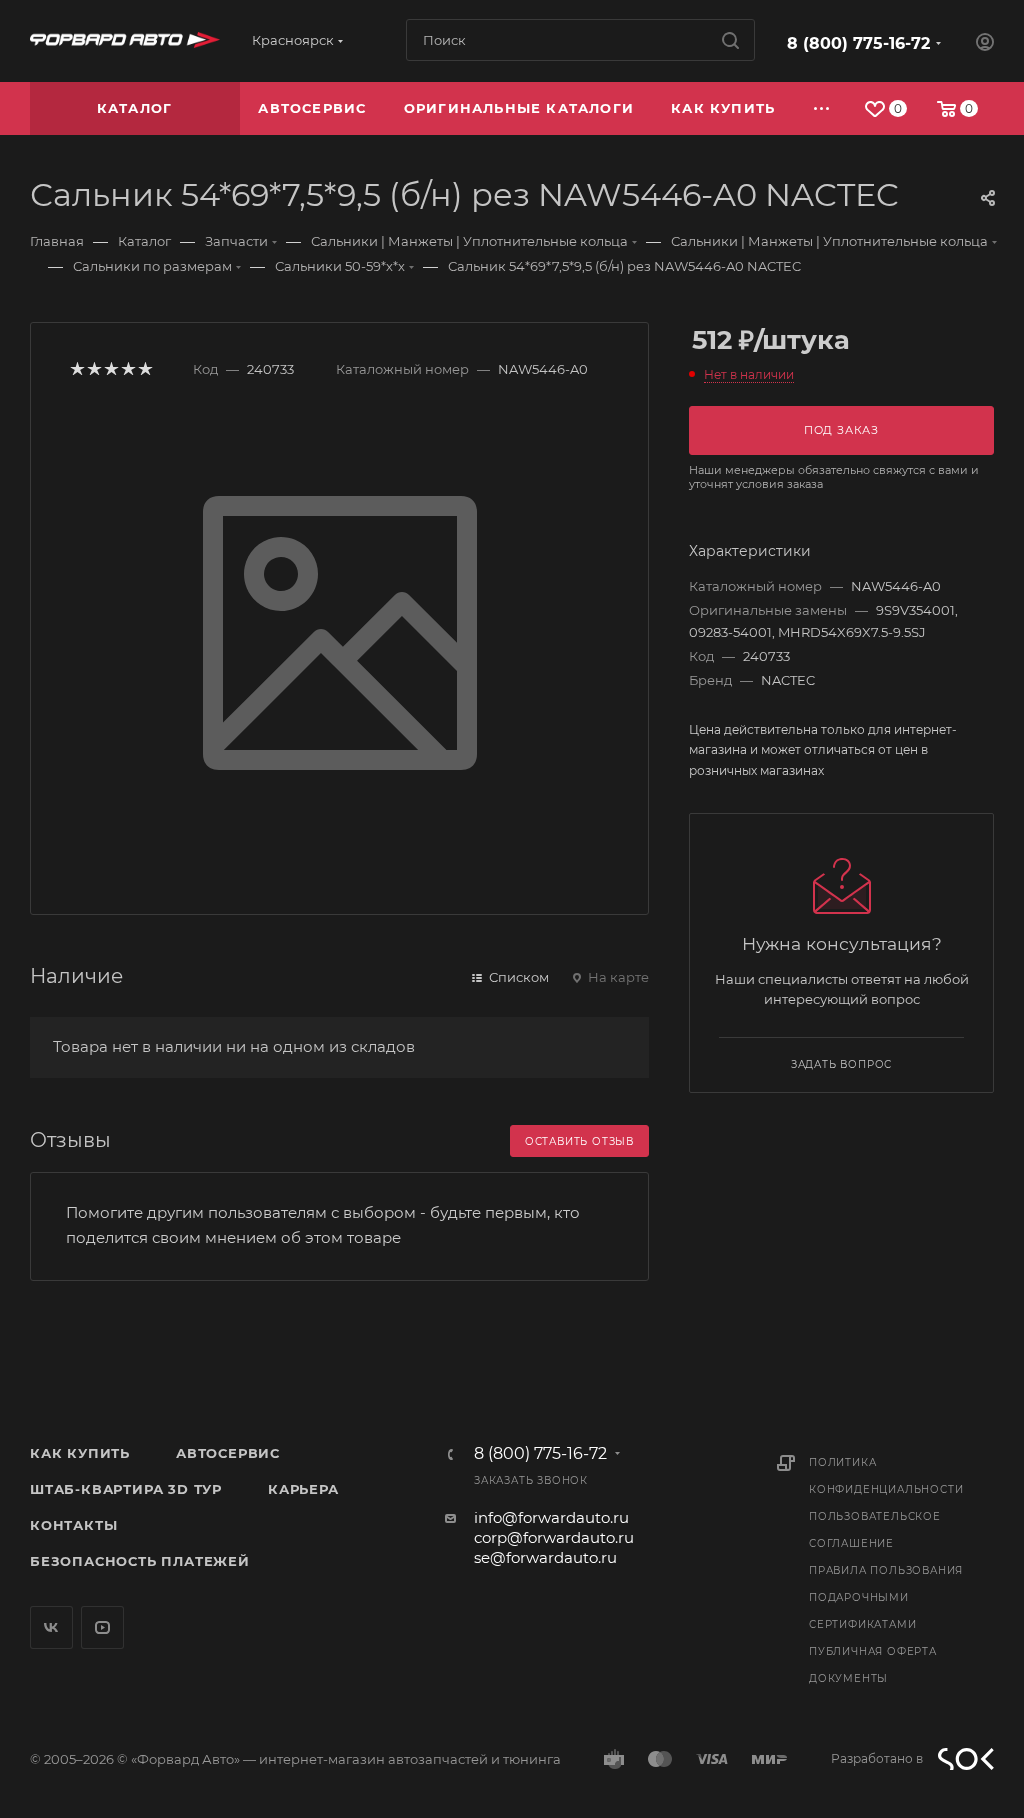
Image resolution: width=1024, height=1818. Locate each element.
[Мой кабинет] (985, 44)
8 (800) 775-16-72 (858, 43)
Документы (848, 1678)
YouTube (102, 1627)
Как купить (80, 1453)
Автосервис (228, 1453)
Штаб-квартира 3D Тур (126, 1489)
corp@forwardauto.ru (554, 1537)
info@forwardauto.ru (551, 1517)
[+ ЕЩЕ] (822, 108)
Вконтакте (51, 1627)
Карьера (303, 1489)
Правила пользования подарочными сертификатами (886, 1597)
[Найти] (730, 40)
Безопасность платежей (140, 1561)
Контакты (73, 1525)
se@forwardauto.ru (545, 1557)
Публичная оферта (873, 1651)
